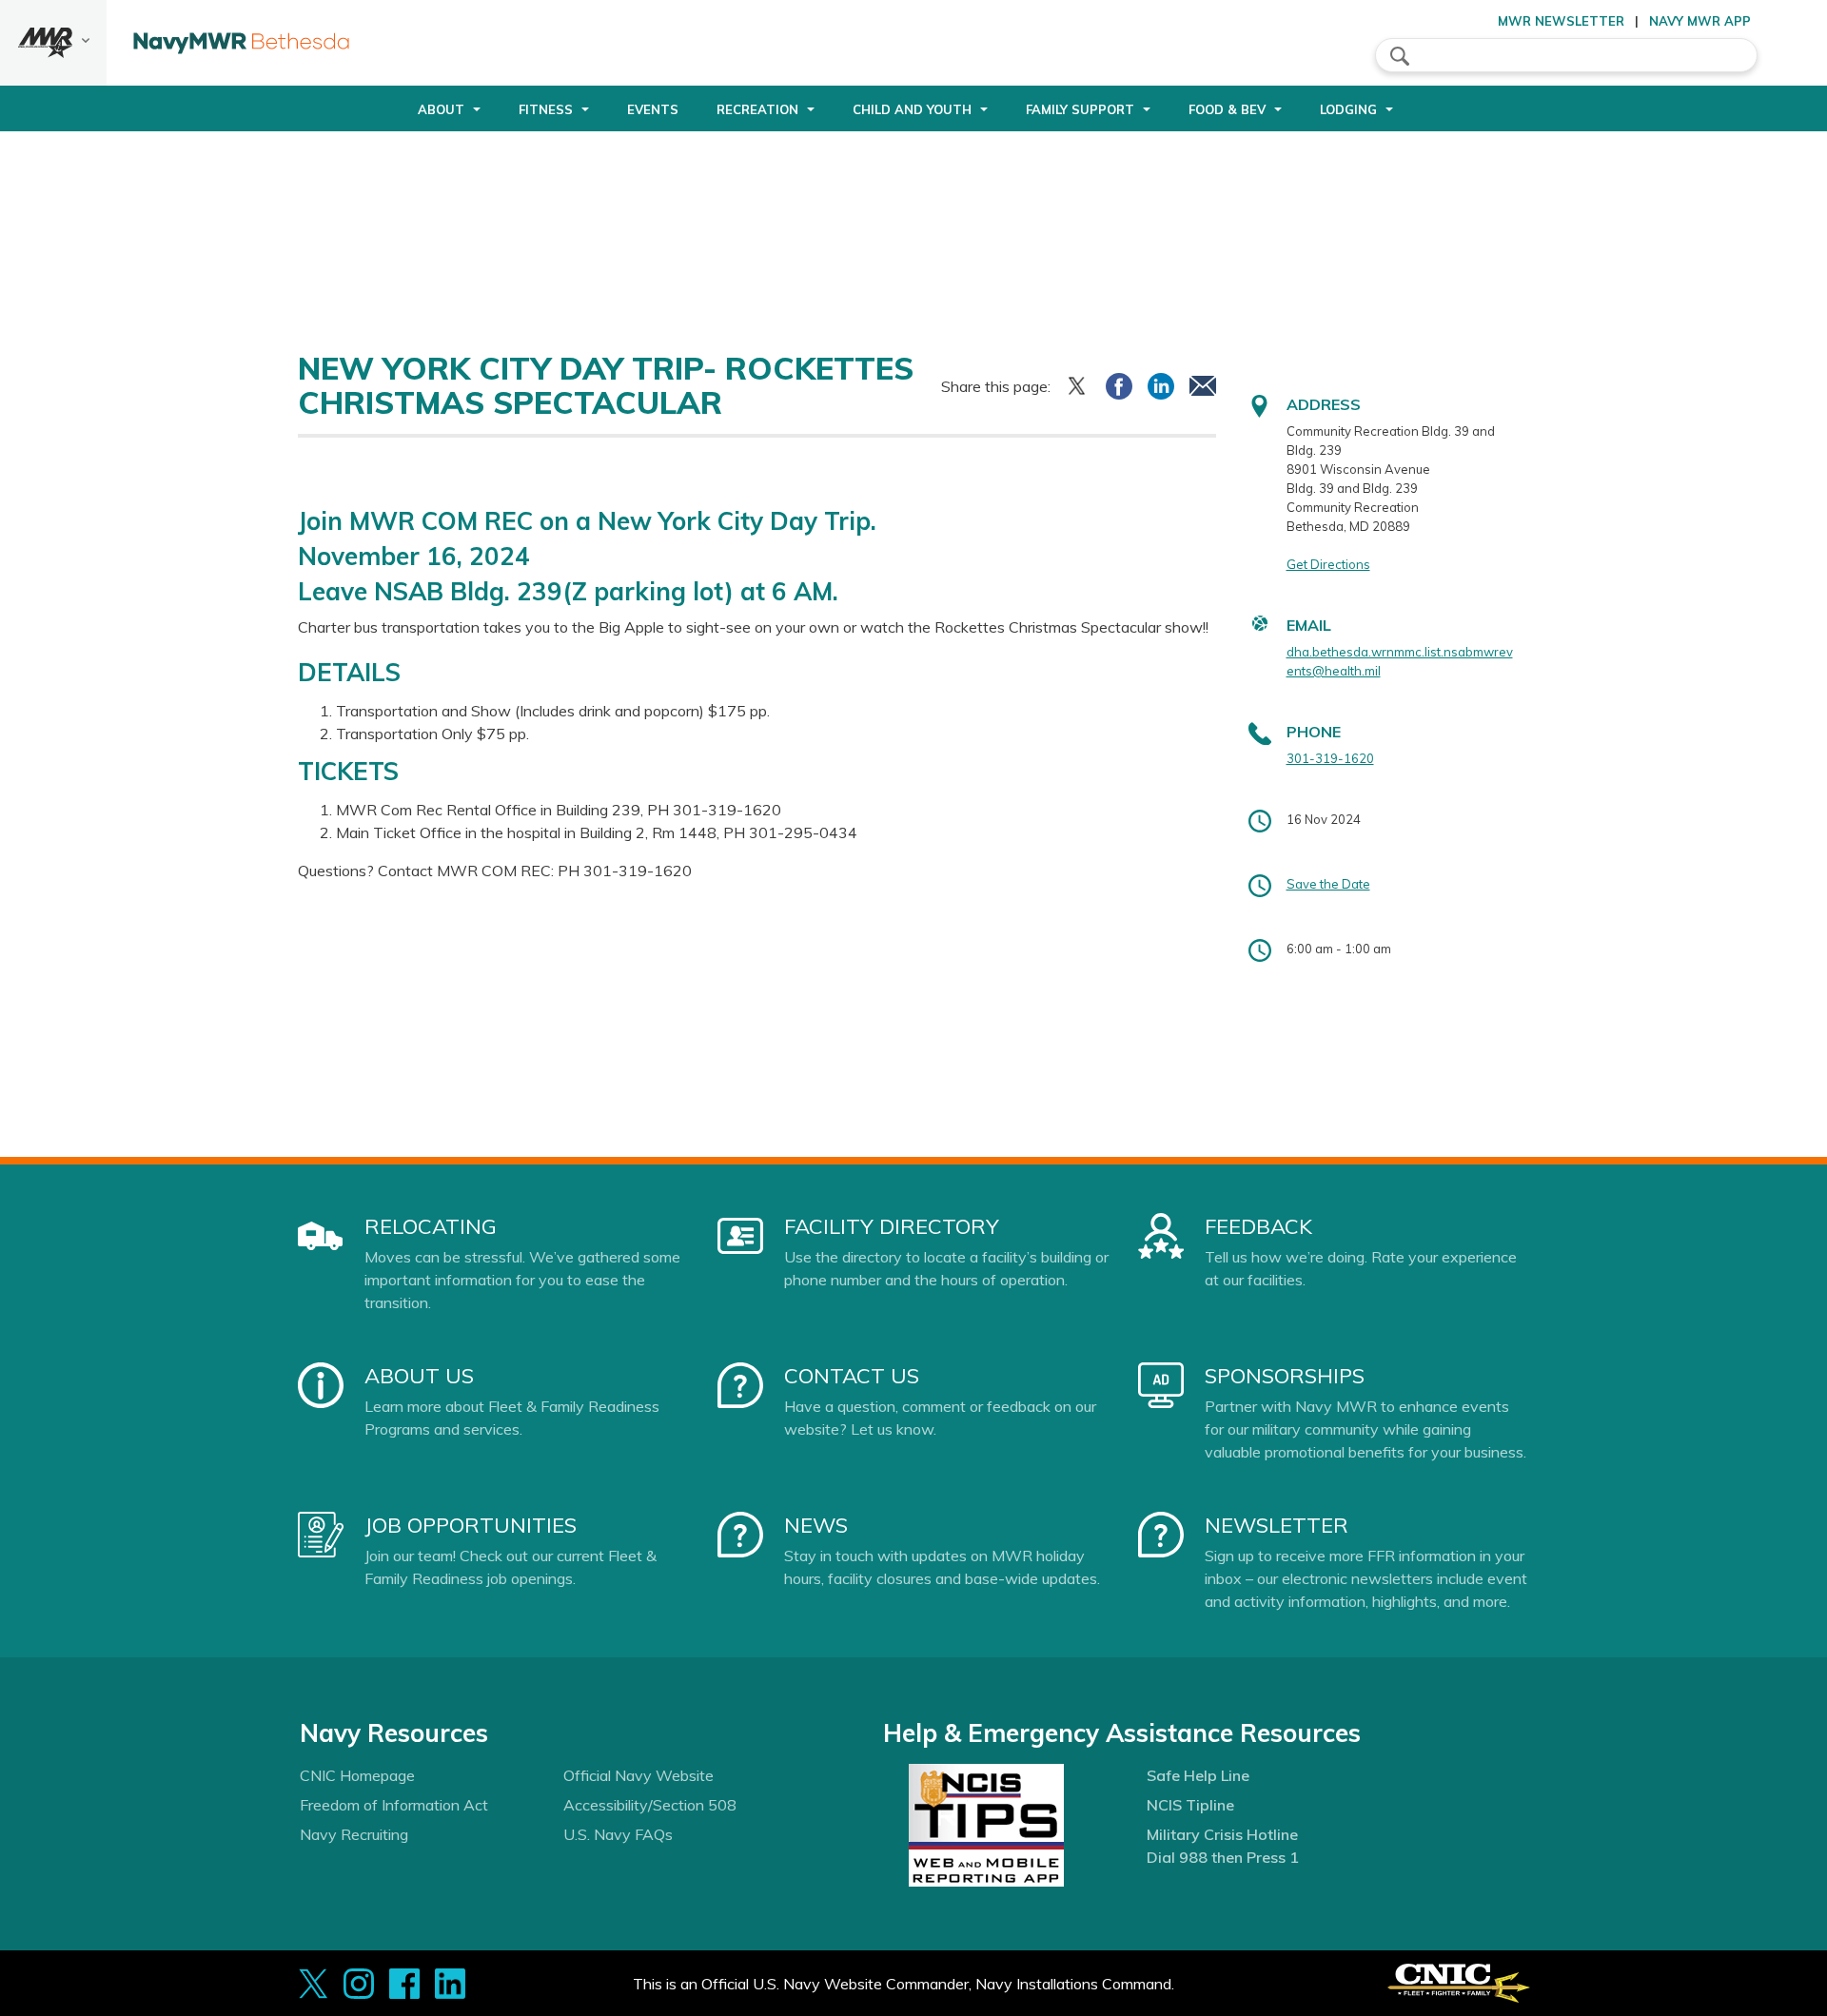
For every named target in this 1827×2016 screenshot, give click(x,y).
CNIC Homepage (357, 1775)
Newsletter (1277, 1525)
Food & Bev (1227, 109)
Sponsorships (1285, 1376)
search (1400, 56)
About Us (419, 1376)
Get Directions (1328, 564)
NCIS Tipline (1190, 1805)
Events (653, 109)
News (816, 1525)
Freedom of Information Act (394, 1805)
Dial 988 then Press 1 (1223, 1857)
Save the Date (1328, 884)
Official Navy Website (638, 1775)
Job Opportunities (471, 1525)
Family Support (1080, 109)
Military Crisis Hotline (1222, 1834)
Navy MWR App (1700, 21)
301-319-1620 (1330, 758)
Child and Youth (912, 109)
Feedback (1258, 1226)
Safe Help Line (1198, 1775)
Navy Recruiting (354, 1834)
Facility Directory (892, 1226)
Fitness (546, 109)
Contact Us (852, 1376)
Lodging (1348, 109)
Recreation (757, 109)
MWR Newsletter (1561, 21)
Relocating (431, 1226)
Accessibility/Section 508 (650, 1805)
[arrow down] (53, 43)
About (441, 109)
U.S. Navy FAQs (618, 1834)
